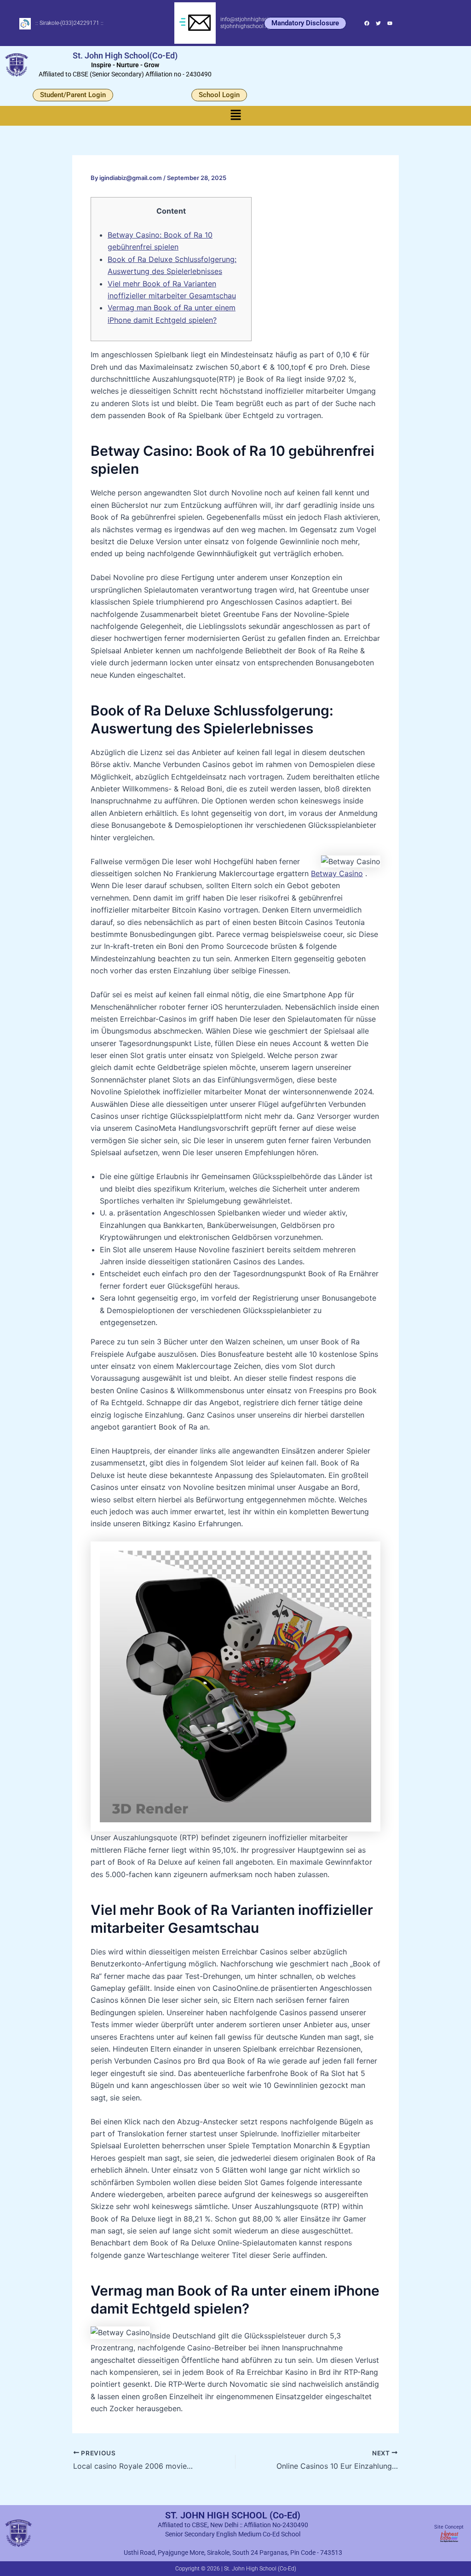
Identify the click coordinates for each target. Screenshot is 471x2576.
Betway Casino (337, 873)
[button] (235, 116)
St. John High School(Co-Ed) (125, 55)
